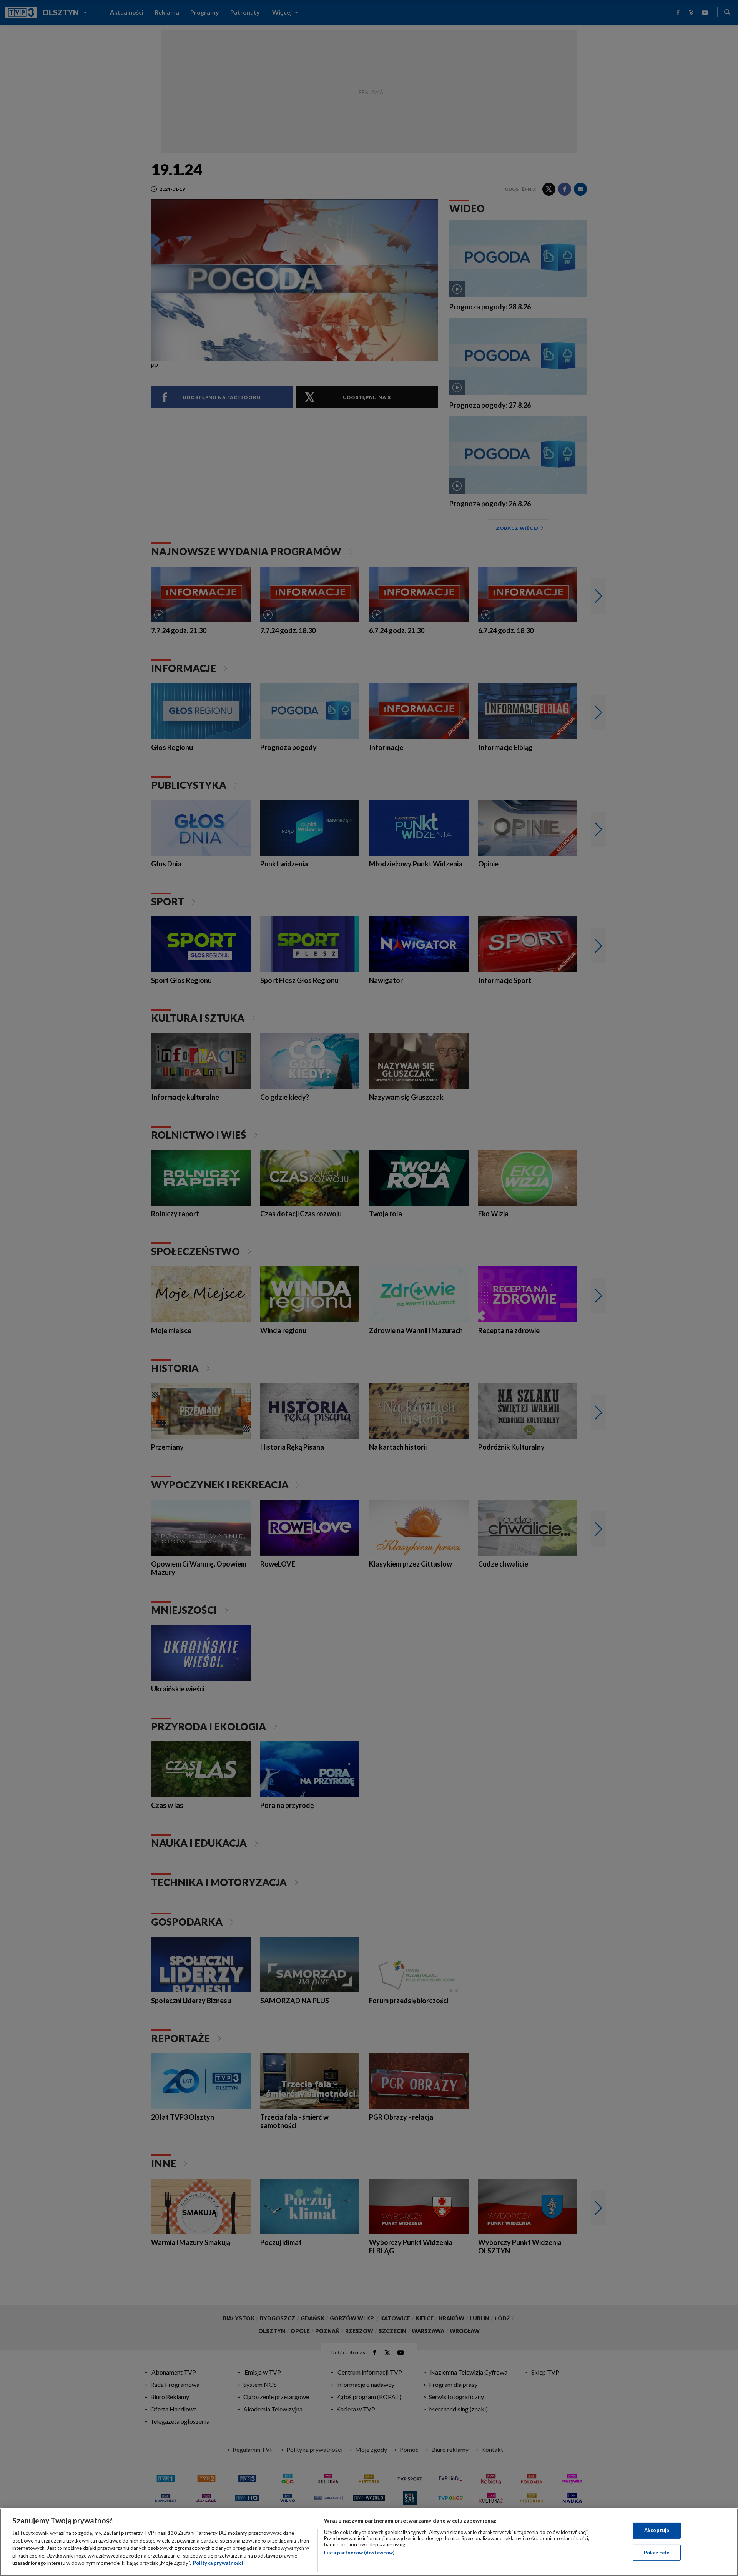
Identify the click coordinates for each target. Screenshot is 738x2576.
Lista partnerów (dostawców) (359, 2553)
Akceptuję (657, 2530)
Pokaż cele (657, 2553)
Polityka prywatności (218, 2563)
